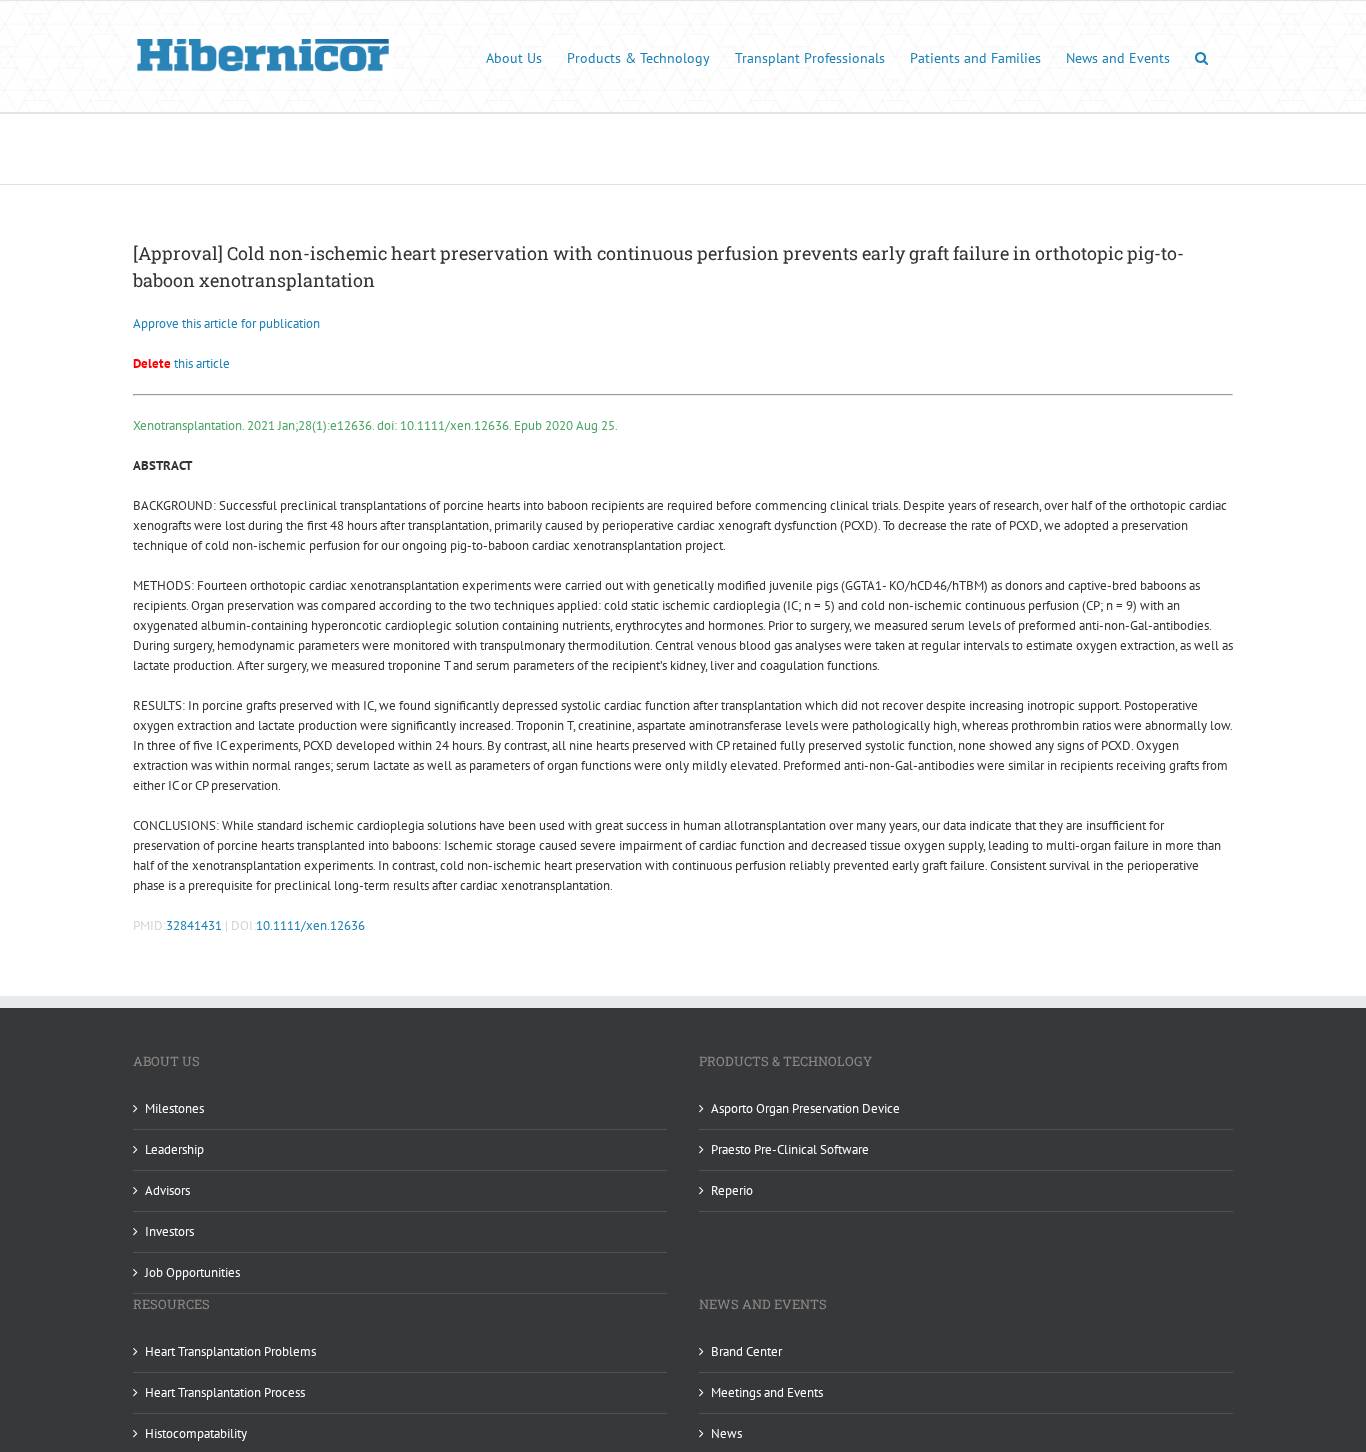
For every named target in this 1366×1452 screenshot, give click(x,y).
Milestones (174, 1108)
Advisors (167, 1190)
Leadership (174, 1149)
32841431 (194, 925)
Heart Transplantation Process (225, 1392)
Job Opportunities (192, 1272)
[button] (1201, 56)
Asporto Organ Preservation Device (805, 1108)
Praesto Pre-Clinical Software (790, 1149)
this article (181, 363)
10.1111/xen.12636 (310, 925)
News (726, 1433)
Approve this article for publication (226, 323)
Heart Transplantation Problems (230, 1351)
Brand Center (746, 1351)
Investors (169, 1231)
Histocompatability (196, 1433)
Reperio (732, 1190)
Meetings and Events (767, 1392)
